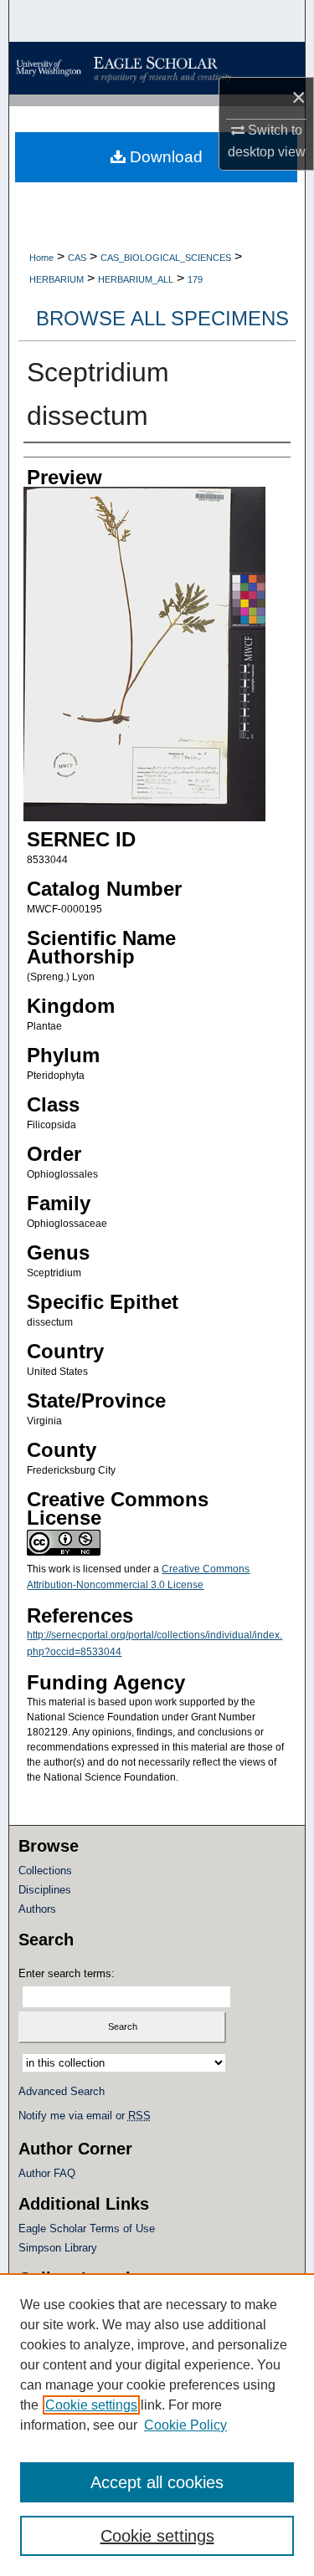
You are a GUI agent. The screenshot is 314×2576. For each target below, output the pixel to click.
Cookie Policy (185, 2425)
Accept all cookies (157, 2482)
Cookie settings (91, 2405)
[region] (157, 2425)
